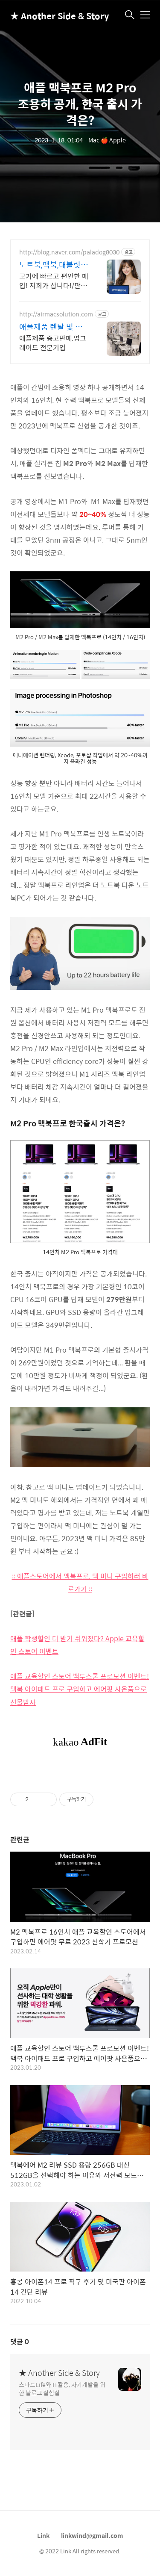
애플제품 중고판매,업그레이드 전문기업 (53, 343)
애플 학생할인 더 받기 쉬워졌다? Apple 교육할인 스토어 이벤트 (77, 1645)
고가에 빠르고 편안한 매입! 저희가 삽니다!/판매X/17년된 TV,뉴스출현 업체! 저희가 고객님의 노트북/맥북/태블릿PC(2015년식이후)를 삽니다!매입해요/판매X (54, 281)
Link (43, 2535)
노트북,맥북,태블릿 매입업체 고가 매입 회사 (54, 265)
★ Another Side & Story (53, 16)
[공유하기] (36, 1799)
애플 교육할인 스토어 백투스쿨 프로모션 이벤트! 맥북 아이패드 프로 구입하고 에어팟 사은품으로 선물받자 (80, 1689)
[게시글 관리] (47, 1799)
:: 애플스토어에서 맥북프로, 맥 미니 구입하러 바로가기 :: (80, 1582)
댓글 (20, 2341)
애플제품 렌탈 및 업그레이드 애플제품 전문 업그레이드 (54, 327)
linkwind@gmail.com (92, 2535)
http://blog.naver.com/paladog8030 (69, 252)
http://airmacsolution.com (56, 314)
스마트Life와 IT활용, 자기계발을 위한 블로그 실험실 (62, 2388)
